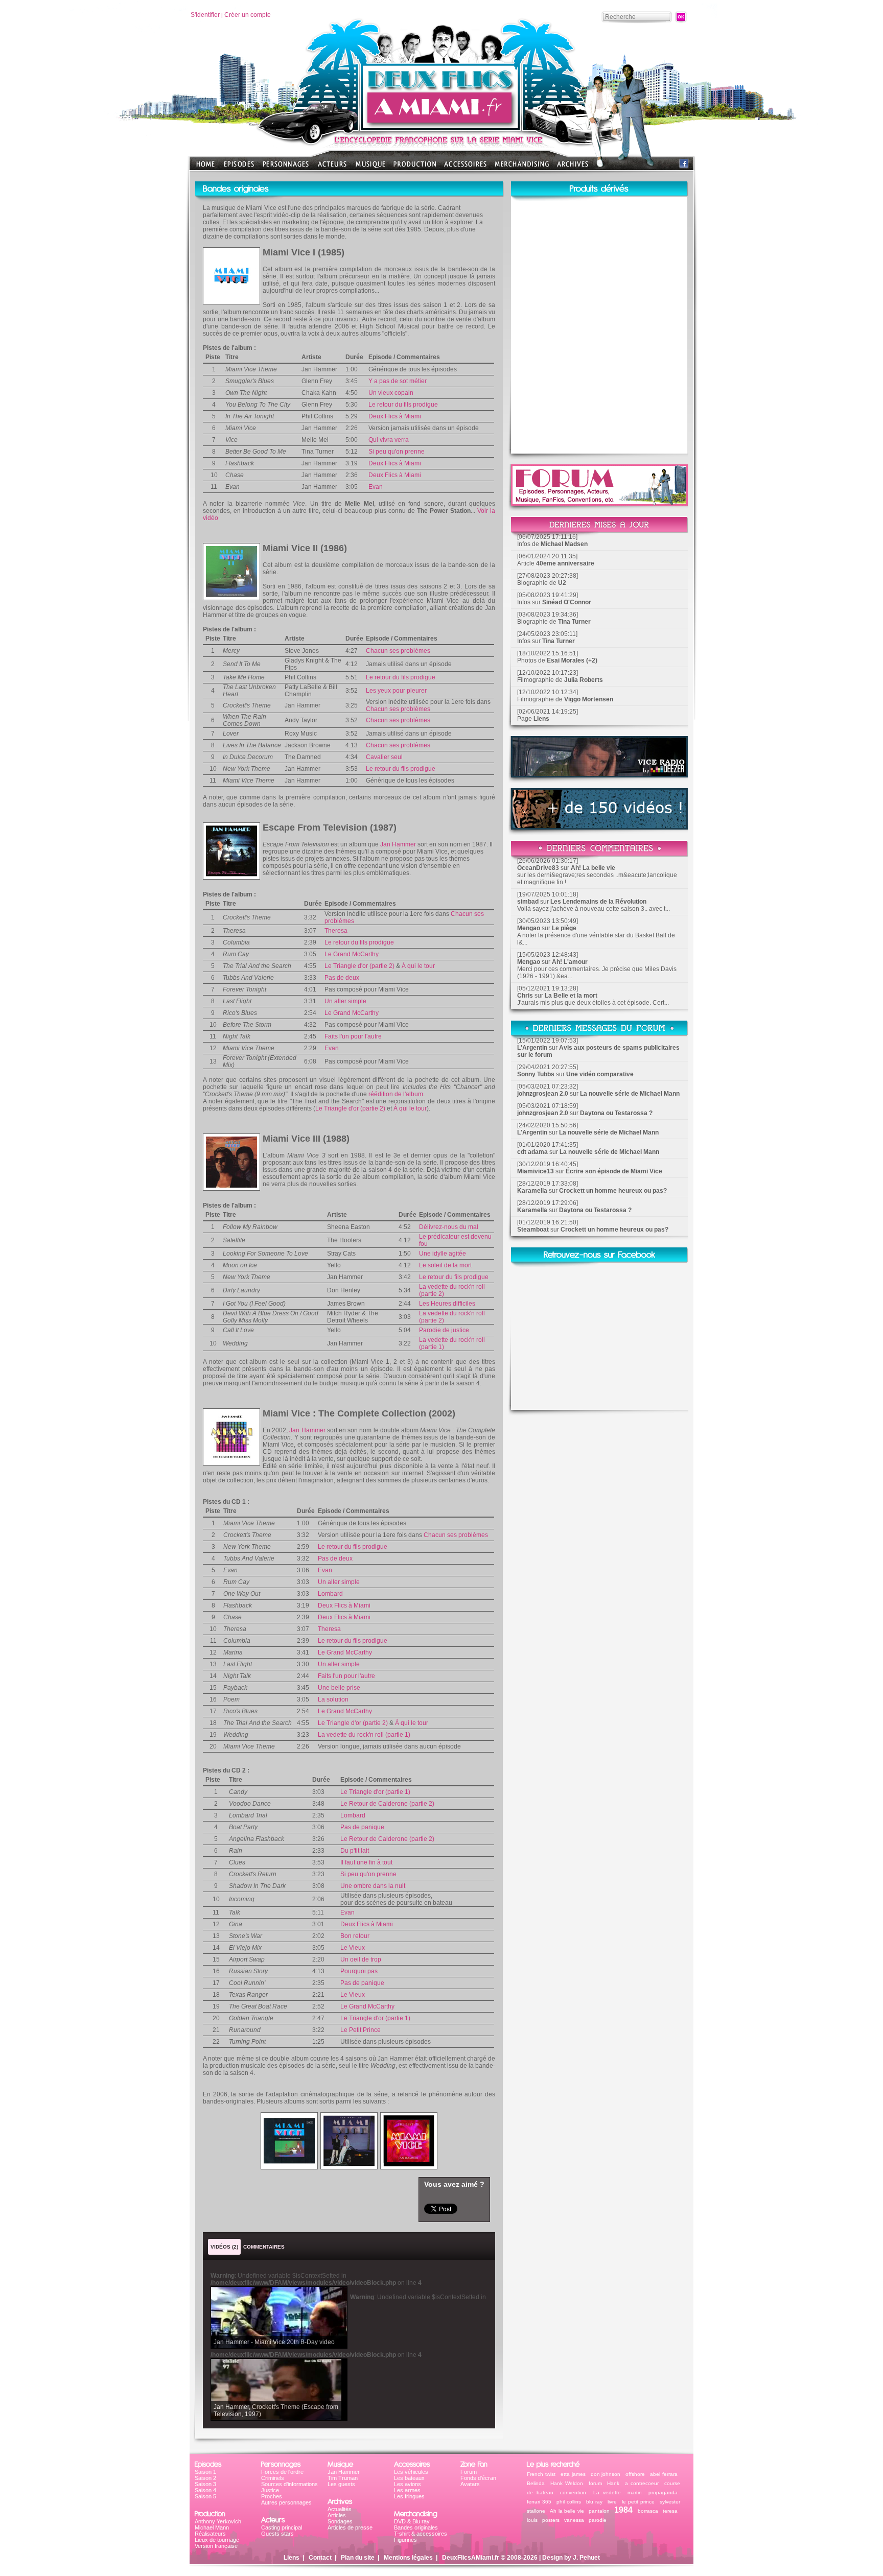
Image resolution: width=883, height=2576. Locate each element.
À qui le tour (418, 966)
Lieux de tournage (217, 2540)
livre (612, 2502)
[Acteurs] (332, 167)
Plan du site (358, 2558)
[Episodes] (239, 167)
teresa (670, 2511)
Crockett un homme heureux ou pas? (613, 1191)
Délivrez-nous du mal (449, 1227)
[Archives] (573, 167)
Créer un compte (248, 15)
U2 (562, 583)
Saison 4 (205, 2490)
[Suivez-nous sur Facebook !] (684, 166)
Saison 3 (205, 2484)
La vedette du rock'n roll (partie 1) (364, 1735)
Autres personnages (286, 2502)
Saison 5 (205, 2496)
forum (595, 2483)
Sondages (340, 2521)
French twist (541, 2474)
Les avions (408, 2484)
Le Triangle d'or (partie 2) (359, 966)
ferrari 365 (539, 2502)
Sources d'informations (289, 2484)
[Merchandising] (522, 167)
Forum (469, 2472)
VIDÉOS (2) (224, 2247)
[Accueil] (441, 128)
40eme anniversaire (565, 563)
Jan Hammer (398, 844)
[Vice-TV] (599, 827)
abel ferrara (664, 2474)
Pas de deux (342, 978)
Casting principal (282, 2527)
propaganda (663, 2492)
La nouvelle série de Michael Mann (630, 1094)
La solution (333, 1699)
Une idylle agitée (443, 1254)
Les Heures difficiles (447, 1304)
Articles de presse (350, 2527)
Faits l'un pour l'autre (353, 1036)
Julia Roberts (584, 680)
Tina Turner (574, 622)
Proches (272, 2496)
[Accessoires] (465, 167)
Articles (337, 2515)
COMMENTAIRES (264, 2247)
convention (573, 2492)
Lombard (330, 1594)
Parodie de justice (444, 1330)
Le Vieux (353, 1948)
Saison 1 (205, 2472)
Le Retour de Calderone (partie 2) (387, 1804)
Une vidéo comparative (600, 1074)
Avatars (470, 2484)
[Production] (415, 167)
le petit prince (638, 2502)
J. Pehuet (586, 2558)
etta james (573, 2474)
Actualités (340, 2509)
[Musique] (370, 167)
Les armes (407, 2490)
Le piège (564, 928)
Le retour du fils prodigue (403, 405)
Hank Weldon (567, 2483)
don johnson (606, 2474)
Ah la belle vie (567, 2511)
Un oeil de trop (361, 1959)
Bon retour (355, 1936)
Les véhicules (411, 2472)
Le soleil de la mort (445, 1265)
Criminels (273, 2478)
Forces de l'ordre (282, 2472)
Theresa (336, 931)
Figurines (405, 2540)
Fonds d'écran (478, 2478)
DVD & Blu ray (412, 2521)
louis (532, 2520)
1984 (623, 2510)
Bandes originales (416, 2527)
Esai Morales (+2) (572, 660)
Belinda (536, 2483)
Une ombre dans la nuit (373, 1886)
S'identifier (205, 15)
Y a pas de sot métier (398, 381)
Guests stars (277, 2534)
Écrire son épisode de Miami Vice (614, 1171)
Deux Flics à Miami (395, 416)
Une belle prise (339, 1688)
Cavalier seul (384, 757)
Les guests (341, 2484)
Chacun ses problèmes (398, 651)
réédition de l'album (396, 1094)
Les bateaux (409, 2478)
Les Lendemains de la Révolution (598, 902)
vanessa (574, 2520)
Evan (376, 487)
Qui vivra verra (389, 440)
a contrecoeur (642, 2483)
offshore (635, 2474)
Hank (613, 2483)
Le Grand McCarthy (352, 954)
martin (635, 2492)
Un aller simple (345, 1001)
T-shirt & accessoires (421, 2534)
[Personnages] (286, 167)
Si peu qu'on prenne (397, 452)
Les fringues (409, 2496)
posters (551, 2520)
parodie (598, 2520)
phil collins (569, 2502)
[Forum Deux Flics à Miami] (599, 503)
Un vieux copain (391, 393)
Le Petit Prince (361, 2030)
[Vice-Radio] (599, 775)
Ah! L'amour (570, 962)
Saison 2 (205, 2478)
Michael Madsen (564, 544)
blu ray (594, 2502)
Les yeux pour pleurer (396, 691)
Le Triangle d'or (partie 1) (375, 1792)
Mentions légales (408, 2558)
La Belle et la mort (571, 996)
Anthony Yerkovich (218, 2521)
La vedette (607, 2492)
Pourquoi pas (359, 1971)
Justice (270, 2490)
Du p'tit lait (355, 1851)
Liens (541, 719)
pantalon (599, 2511)
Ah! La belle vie (593, 868)
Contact (320, 2558)
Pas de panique (362, 1827)
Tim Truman (343, 2478)
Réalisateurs (210, 2534)
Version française (216, 2546)
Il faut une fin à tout (366, 1862)
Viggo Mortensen (589, 699)
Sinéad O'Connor (567, 602)
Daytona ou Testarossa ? (616, 1113)
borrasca (648, 2511)
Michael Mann (212, 2527)
